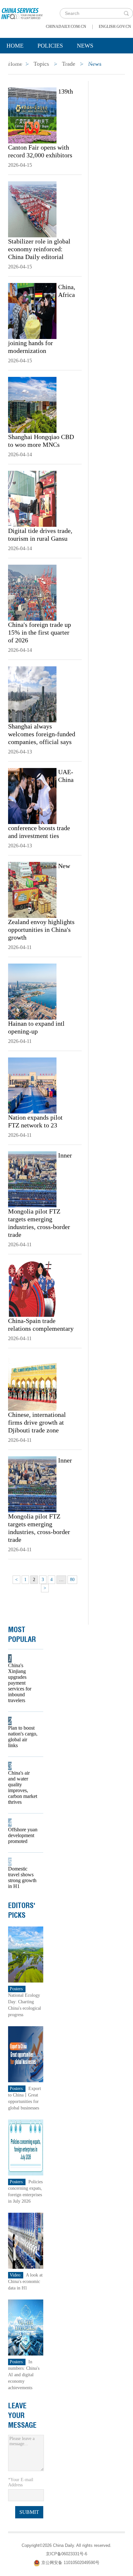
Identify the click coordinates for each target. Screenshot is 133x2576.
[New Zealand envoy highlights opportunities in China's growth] (32, 889)
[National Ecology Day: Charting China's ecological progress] (26, 1954)
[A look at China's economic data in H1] (26, 2240)
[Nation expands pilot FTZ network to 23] (32, 1085)
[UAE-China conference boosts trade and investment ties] (32, 796)
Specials (20, 62)
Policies (50, 46)
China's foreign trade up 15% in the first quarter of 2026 (40, 632)
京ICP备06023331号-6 (66, 2554)
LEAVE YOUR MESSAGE (22, 2415)
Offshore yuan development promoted (23, 1835)
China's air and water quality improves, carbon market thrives (23, 1787)
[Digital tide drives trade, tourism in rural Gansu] (32, 498)
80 (72, 1580)
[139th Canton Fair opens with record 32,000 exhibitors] (32, 115)
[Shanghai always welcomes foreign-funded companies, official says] (32, 694)
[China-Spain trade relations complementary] (32, 1288)
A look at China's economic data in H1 (25, 2282)
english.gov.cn (115, 27)
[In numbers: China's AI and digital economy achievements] (26, 2327)
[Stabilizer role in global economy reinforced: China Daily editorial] (32, 209)
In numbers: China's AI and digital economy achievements (24, 2375)
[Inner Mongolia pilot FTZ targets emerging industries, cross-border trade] (32, 1179)
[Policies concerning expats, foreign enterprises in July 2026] (26, 2147)
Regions (94, 62)
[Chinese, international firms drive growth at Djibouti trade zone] (32, 1382)
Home (15, 46)
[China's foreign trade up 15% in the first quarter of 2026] (32, 592)
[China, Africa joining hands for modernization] (32, 311)
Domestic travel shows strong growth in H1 (22, 1877)
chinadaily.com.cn (66, 27)
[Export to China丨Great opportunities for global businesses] (26, 2054)
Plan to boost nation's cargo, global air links (23, 1737)
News (85, 46)
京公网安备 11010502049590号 (70, 2563)
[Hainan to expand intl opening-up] (32, 991)
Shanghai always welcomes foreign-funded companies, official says (42, 734)
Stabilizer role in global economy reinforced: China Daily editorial (39, 249)
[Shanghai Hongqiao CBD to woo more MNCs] (32, 404)
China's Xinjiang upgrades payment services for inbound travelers (20, 1683)
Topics (57, 62)
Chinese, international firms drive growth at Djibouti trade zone (37, 1422)
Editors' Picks (22, 1910)
